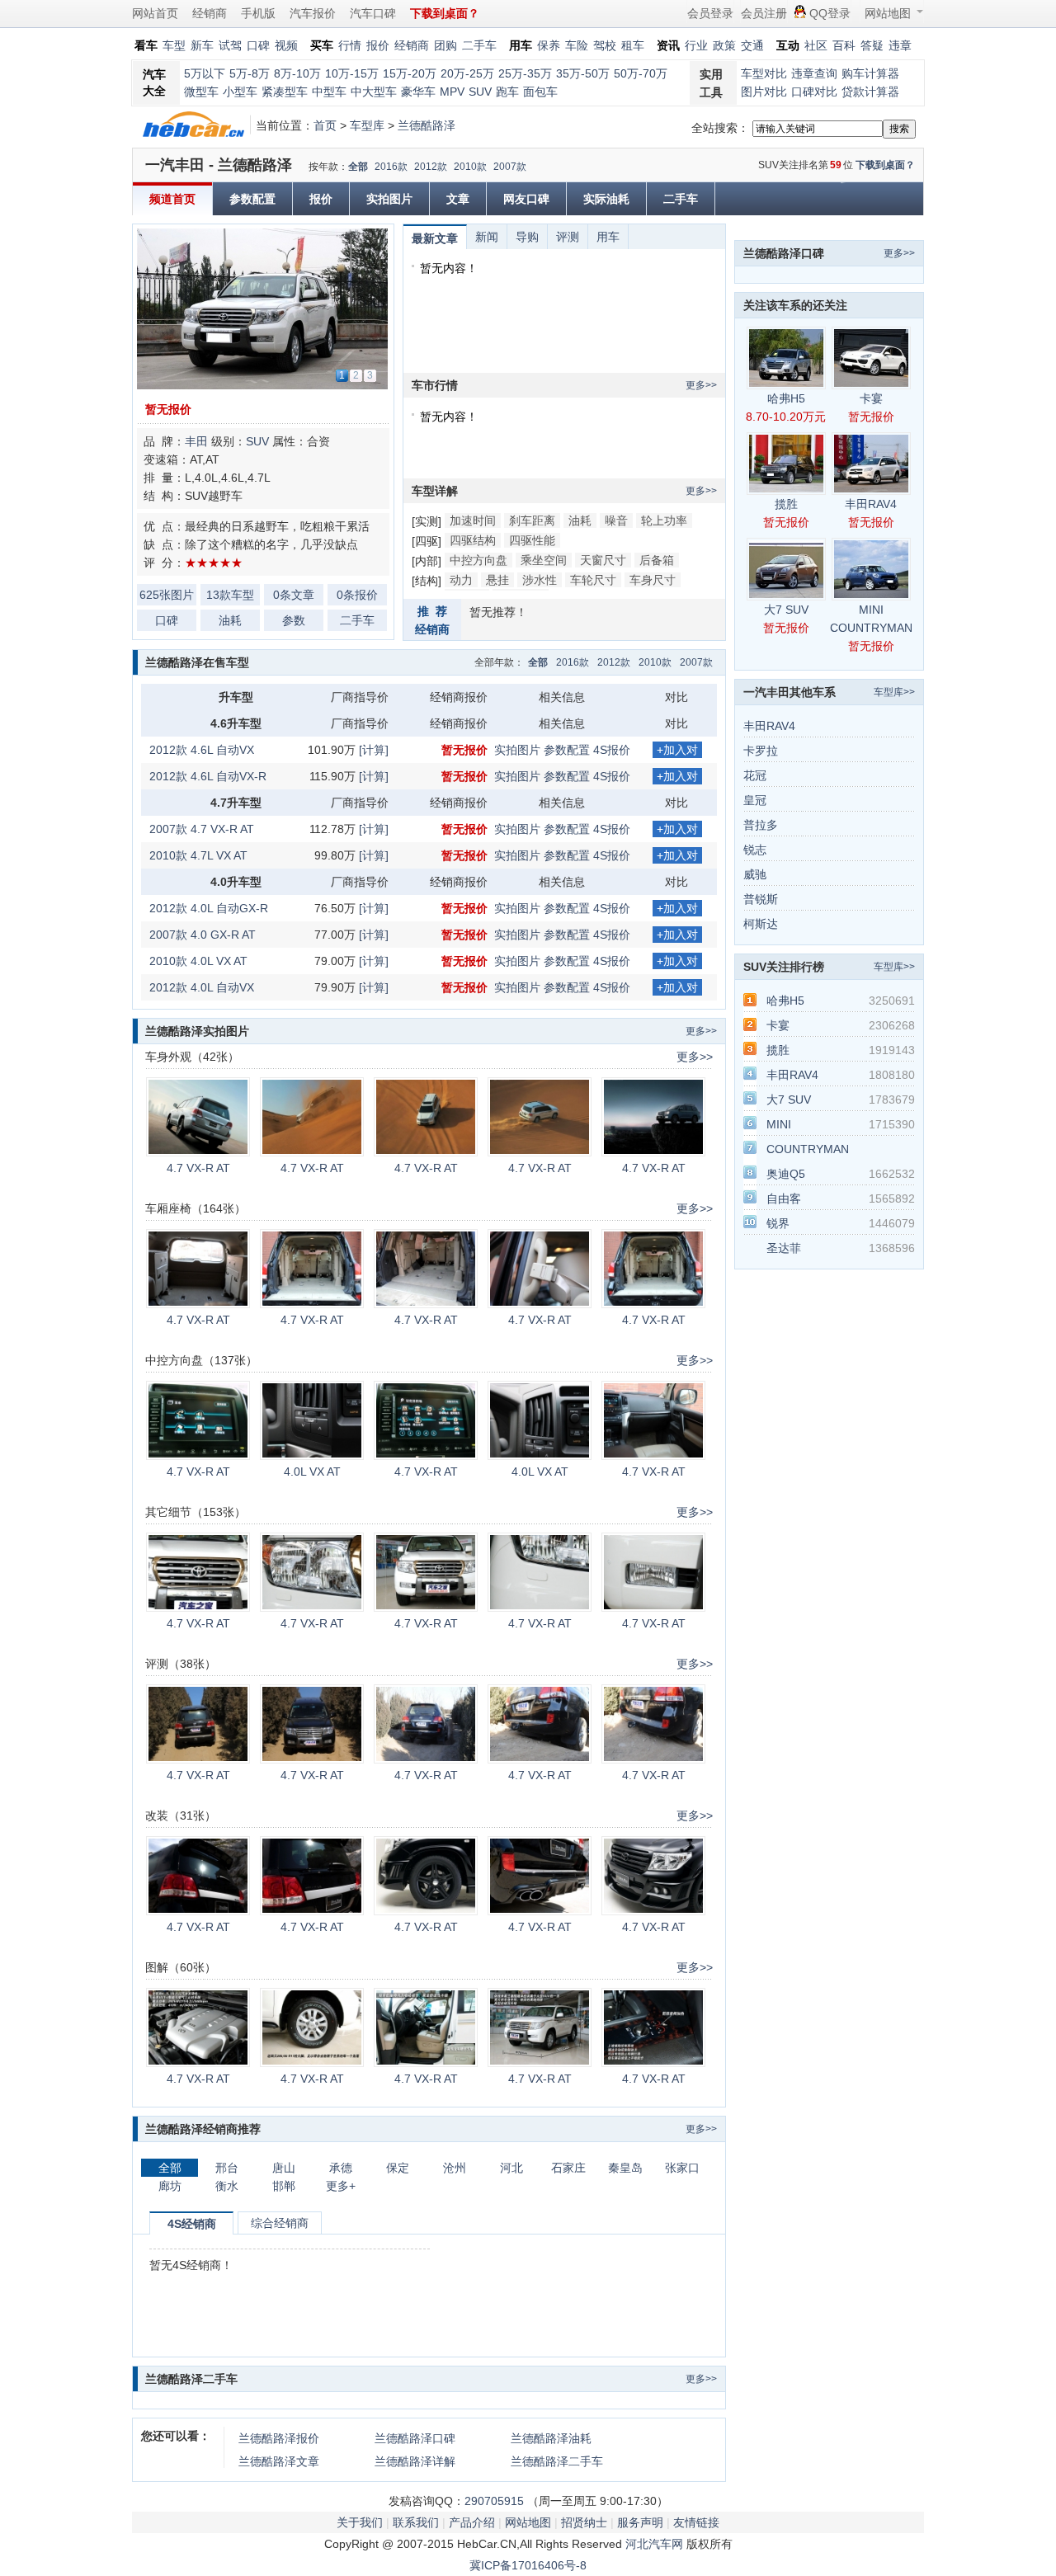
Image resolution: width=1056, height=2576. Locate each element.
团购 (445, 45)
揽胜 (786, 504)
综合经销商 (280, 2223)
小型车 (240, 92)
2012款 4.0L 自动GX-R (209, 908)
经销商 (210, 13)
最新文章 (435, 238)
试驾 (230, 45)
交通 (752, 45)
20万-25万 (467, 73)
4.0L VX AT (312, 1472)
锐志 (755, 850)
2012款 (431, 167)
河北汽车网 (654, 2544)
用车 (608, 237)
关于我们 (360, 2522)
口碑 (258, 45)
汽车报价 (313, 13)
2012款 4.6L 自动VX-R (208, 776)
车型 (174, 45)
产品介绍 (472, 2522)
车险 (577, 45)
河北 (511, 2168)
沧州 (455, 2168)
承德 (341, 2168)
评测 (568, 237)
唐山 (284, 2168)
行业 (696, 45)
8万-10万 (297, 73)
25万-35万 (525, 73)
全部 (358, 167)
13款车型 (230, 595)
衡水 (227, 2186)
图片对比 (764, 92)
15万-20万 (410, 73)
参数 (294, 620)
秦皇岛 (625, 2168)
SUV (480, 92)
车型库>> (894, 692)
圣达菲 (784, 1248)
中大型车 (374, 92)
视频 (286, 45)
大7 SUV (786, 610)
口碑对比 (814, 92)
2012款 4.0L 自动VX (202, 987)
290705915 (494, 2501)
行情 (350, 45)
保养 (549, 45)
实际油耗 (606, 199)
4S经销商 (192, 2224)
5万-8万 (250, 73)
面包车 (540, 92)
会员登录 (710, 13)
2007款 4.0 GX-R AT (203, 935)
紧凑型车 (285, 92)
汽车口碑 (373, 13)
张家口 (682, 2168)
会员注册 (764, 13)
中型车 (329, 92)
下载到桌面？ (885, 165)
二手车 (479, 45)
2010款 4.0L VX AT (198, 961)
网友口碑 (526, 199)
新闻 (487, 237)
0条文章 (294, 595)
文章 (458, 199)
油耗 (230, 620)
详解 (415, 2461)
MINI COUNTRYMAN (871, 619)
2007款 (510, 167)
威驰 (755, 874)
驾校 (605, 45)
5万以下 (205, 73)
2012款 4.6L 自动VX (202, 750)
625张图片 (167, 595)
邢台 (227, 2168)
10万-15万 (352, 73)
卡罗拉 (761, 751)
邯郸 (284, 2186)
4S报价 (612, 750)
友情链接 (696, 2522)
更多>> (701, 385)
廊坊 (170, 2186)
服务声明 (640, 2522)
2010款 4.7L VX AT (198, 855)
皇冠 (755, 800)
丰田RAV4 (871, 504)
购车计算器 (870, 73)
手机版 (258, 13)
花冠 (755, 775)
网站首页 (155, 13)
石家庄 (568, 2168)
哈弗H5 (786, 398)
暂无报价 (168, 409)
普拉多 (761, 825)
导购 (527, 237)
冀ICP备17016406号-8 (528, 2565)
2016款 (391, 167)
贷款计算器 (870, 92)
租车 (633, 45)
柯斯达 (761, 924)
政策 (724, 45)
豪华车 (418, 92)
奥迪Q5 (786, 1174)
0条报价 (357, 595)
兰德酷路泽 (427, 125)
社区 (816, 45)
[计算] (374, 750)
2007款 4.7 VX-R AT (202, 829)
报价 (378, 45)
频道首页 (172, 199)
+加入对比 (677, 751)
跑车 (507, 92)
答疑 (872, 45)
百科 (844, 45)
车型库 (367, 125)
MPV (452, 92)
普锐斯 (761, 899)
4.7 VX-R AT (198, 1168)
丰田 (196, 441)
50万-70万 (641, 73)
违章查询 (814, 73)
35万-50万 (583, 73)
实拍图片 (389, 199)
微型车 (201, 92)
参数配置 (252, 199)
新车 (202, 45)
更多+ (341, 2186)
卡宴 (871, 398)
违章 (900, 45)
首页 (325, 125)
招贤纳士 (584, 2522)
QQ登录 (830, 13)
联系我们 (416, 2522)
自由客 (784, 1199)
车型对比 (764, 73)
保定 (398, 2168)
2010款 (470, 167)
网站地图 (888, 13)
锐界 (778, 1223)
